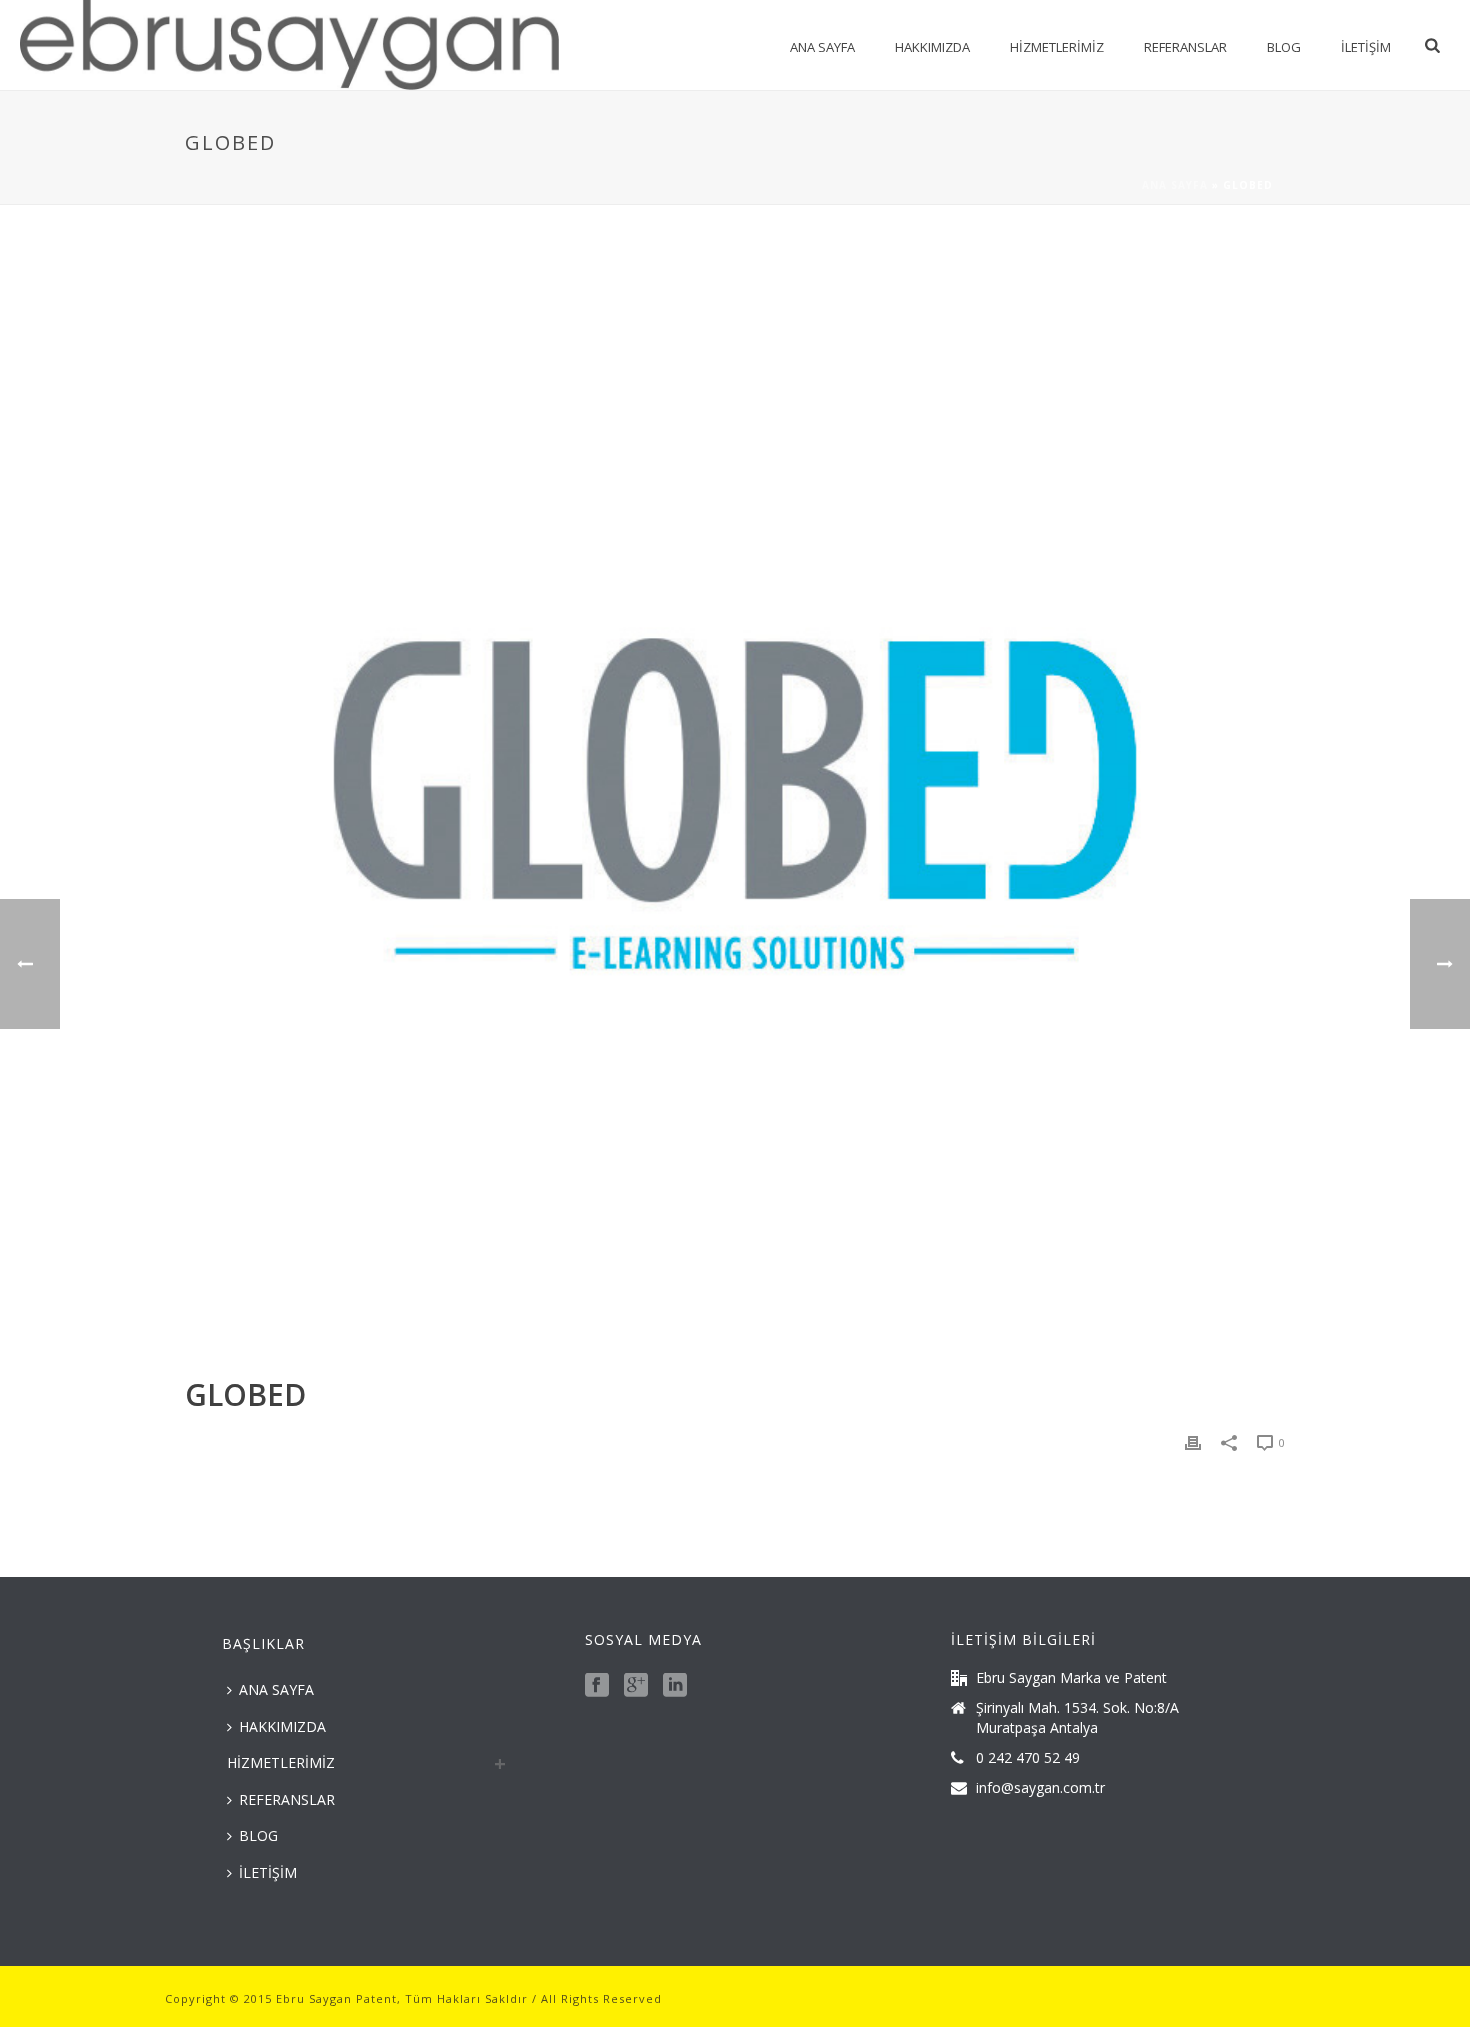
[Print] (1193, 1441)
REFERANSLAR (1185, 47)
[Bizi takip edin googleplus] (636, 1686)
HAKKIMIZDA (932, 47)
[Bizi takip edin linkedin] (675, 1686)
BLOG (1284, 47)
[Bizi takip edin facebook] (597, 1686)
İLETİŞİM (1366, 47)
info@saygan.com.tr (1040, 1788)
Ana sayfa (1175, 185)
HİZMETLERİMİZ (1057, 47)
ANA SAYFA (822, 47)
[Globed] (735, 805)
